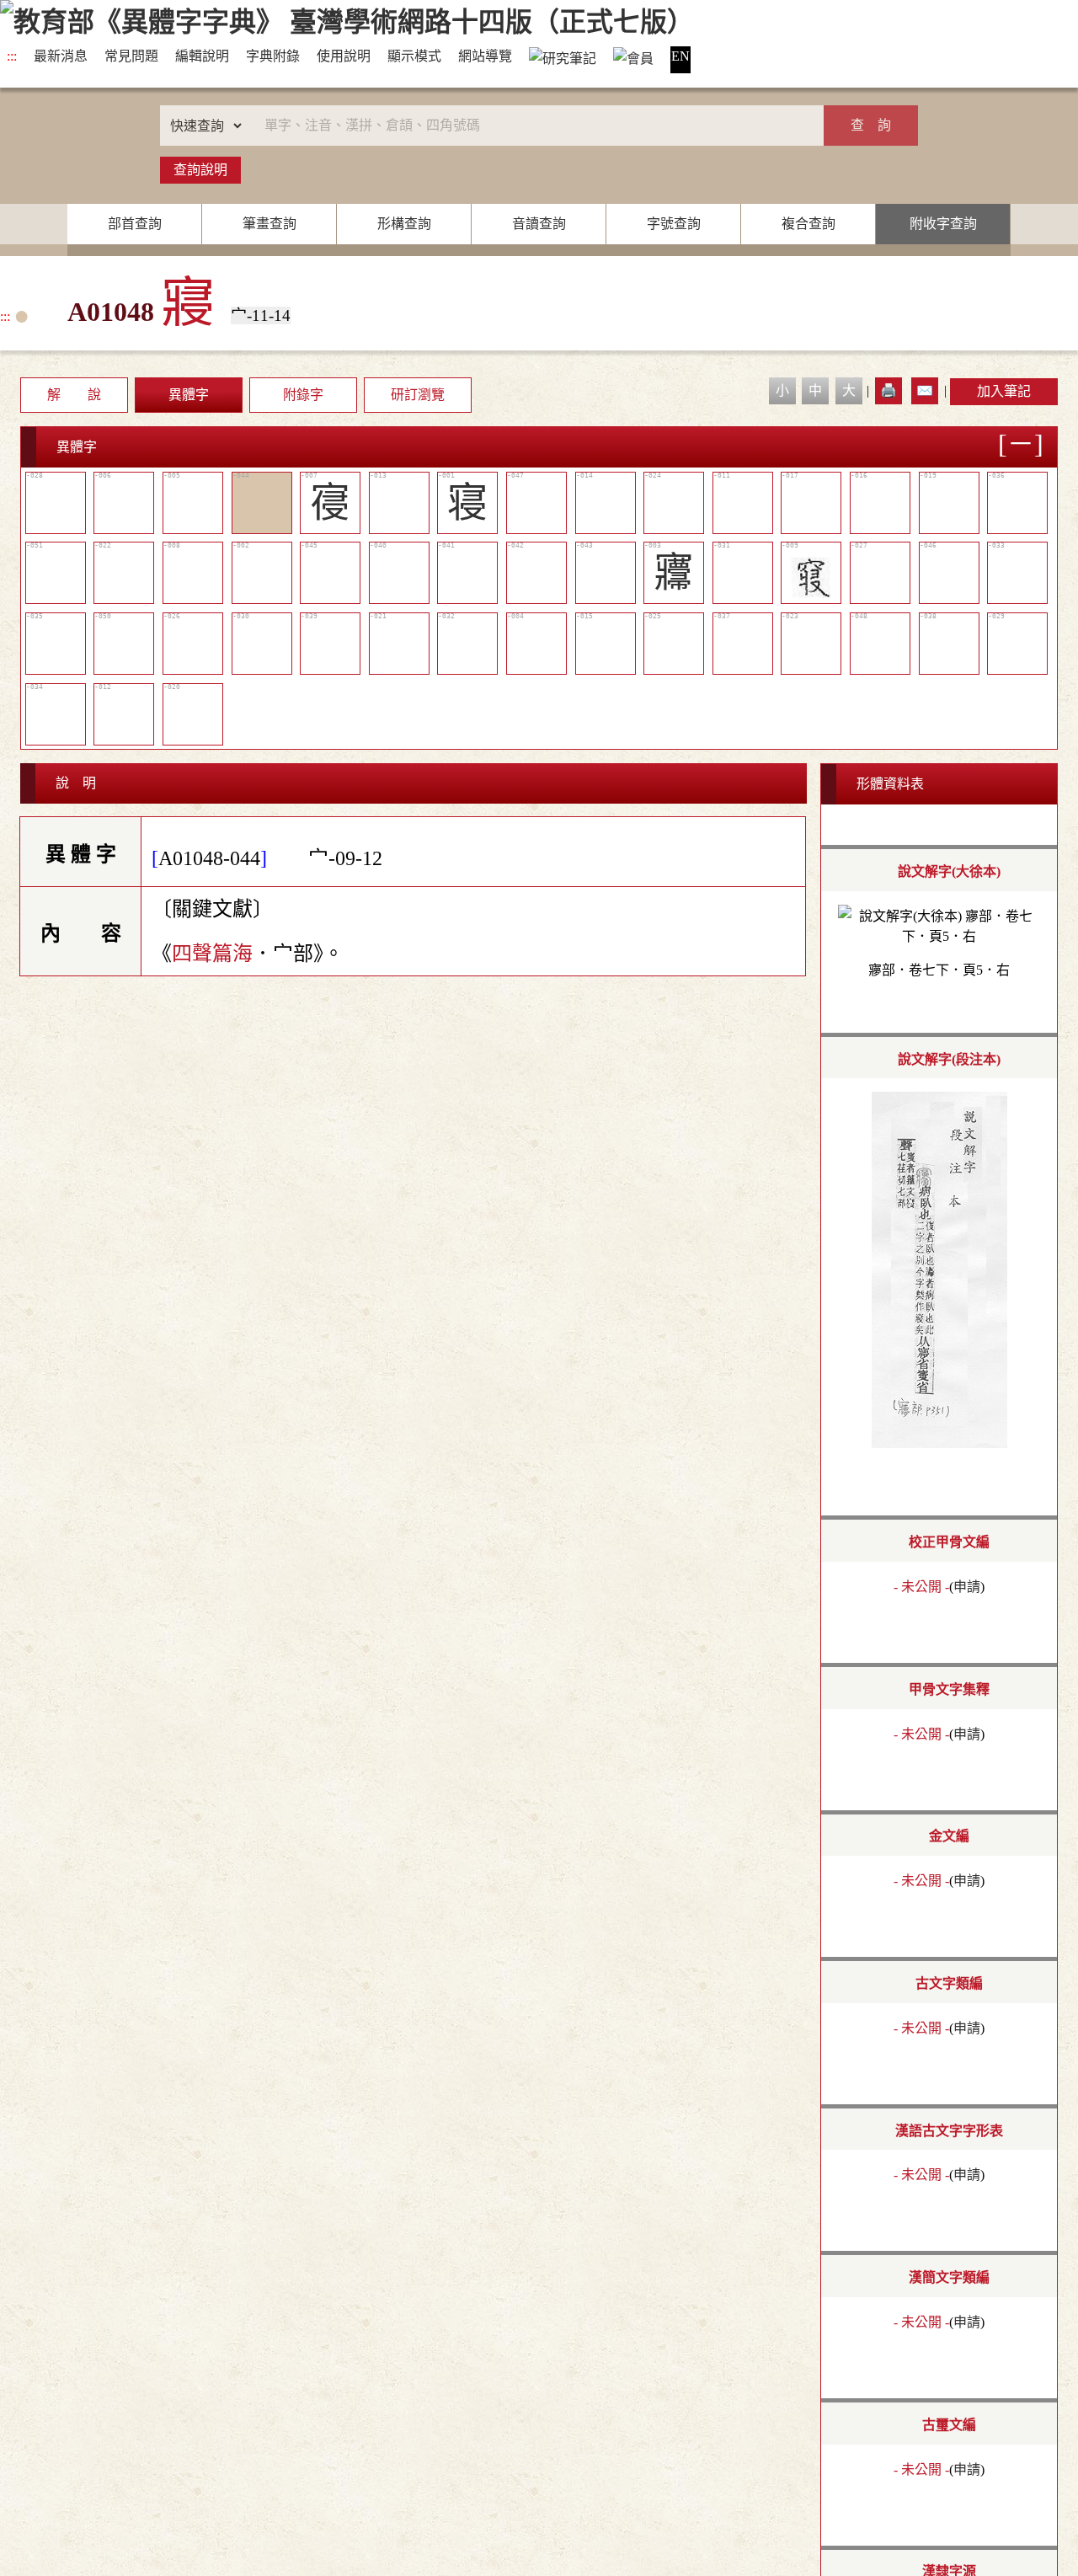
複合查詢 (808, 224)
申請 (967, 1587)
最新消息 (61, 56)
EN (680, 56)
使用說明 (344, 56)
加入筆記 (1004, 391)
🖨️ (889, 390)
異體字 (189, 395)
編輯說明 (202, 56)
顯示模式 (414, 56)
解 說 (74, 395)
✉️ (925, 390)
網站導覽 (485, 56)
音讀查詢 (539, 224)
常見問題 (131, 56)
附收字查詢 (943, 224)
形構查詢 (404, 224)
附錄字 (303, 395)
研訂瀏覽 (418, 395)
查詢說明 (200, 170)
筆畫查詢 (269, 224)
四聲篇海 (212, 954)
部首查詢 (135, 224)
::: (12, 56)
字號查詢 (674, 224)
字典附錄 (273, 56)
